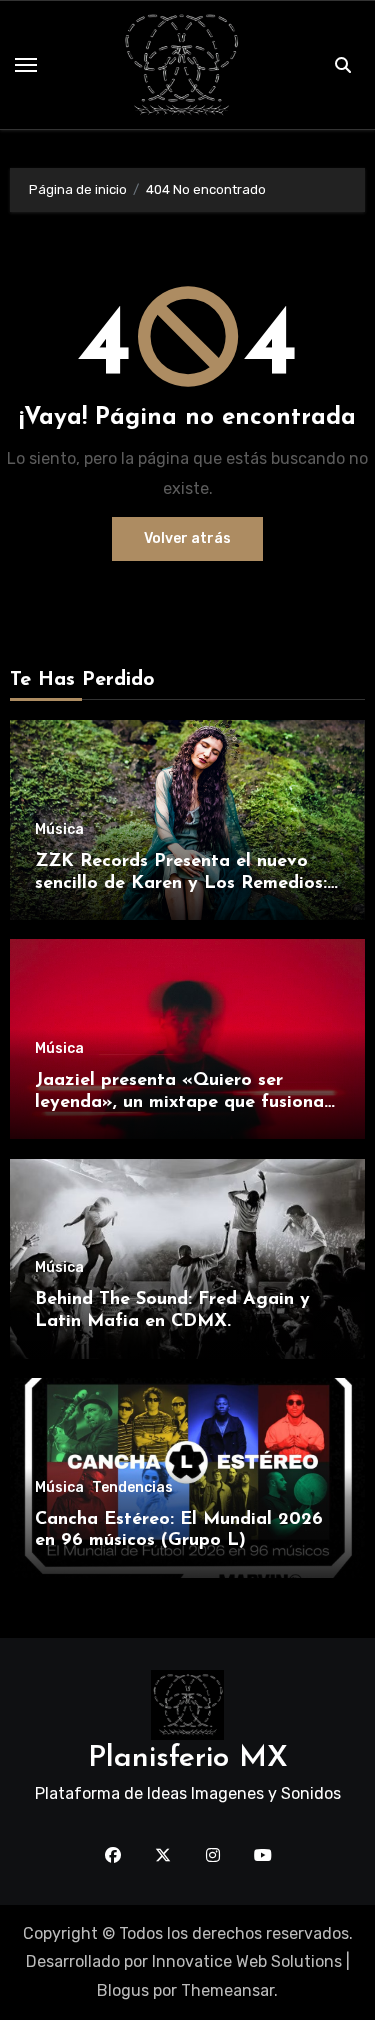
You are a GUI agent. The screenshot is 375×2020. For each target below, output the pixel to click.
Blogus (123, 1990)
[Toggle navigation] (26, 65)
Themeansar (227, 1990)
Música (59, 830)
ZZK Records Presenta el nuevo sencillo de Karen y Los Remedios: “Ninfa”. (181, 883)
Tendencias (132, 1488)
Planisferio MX (188, 1758)
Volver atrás (187, 538)
